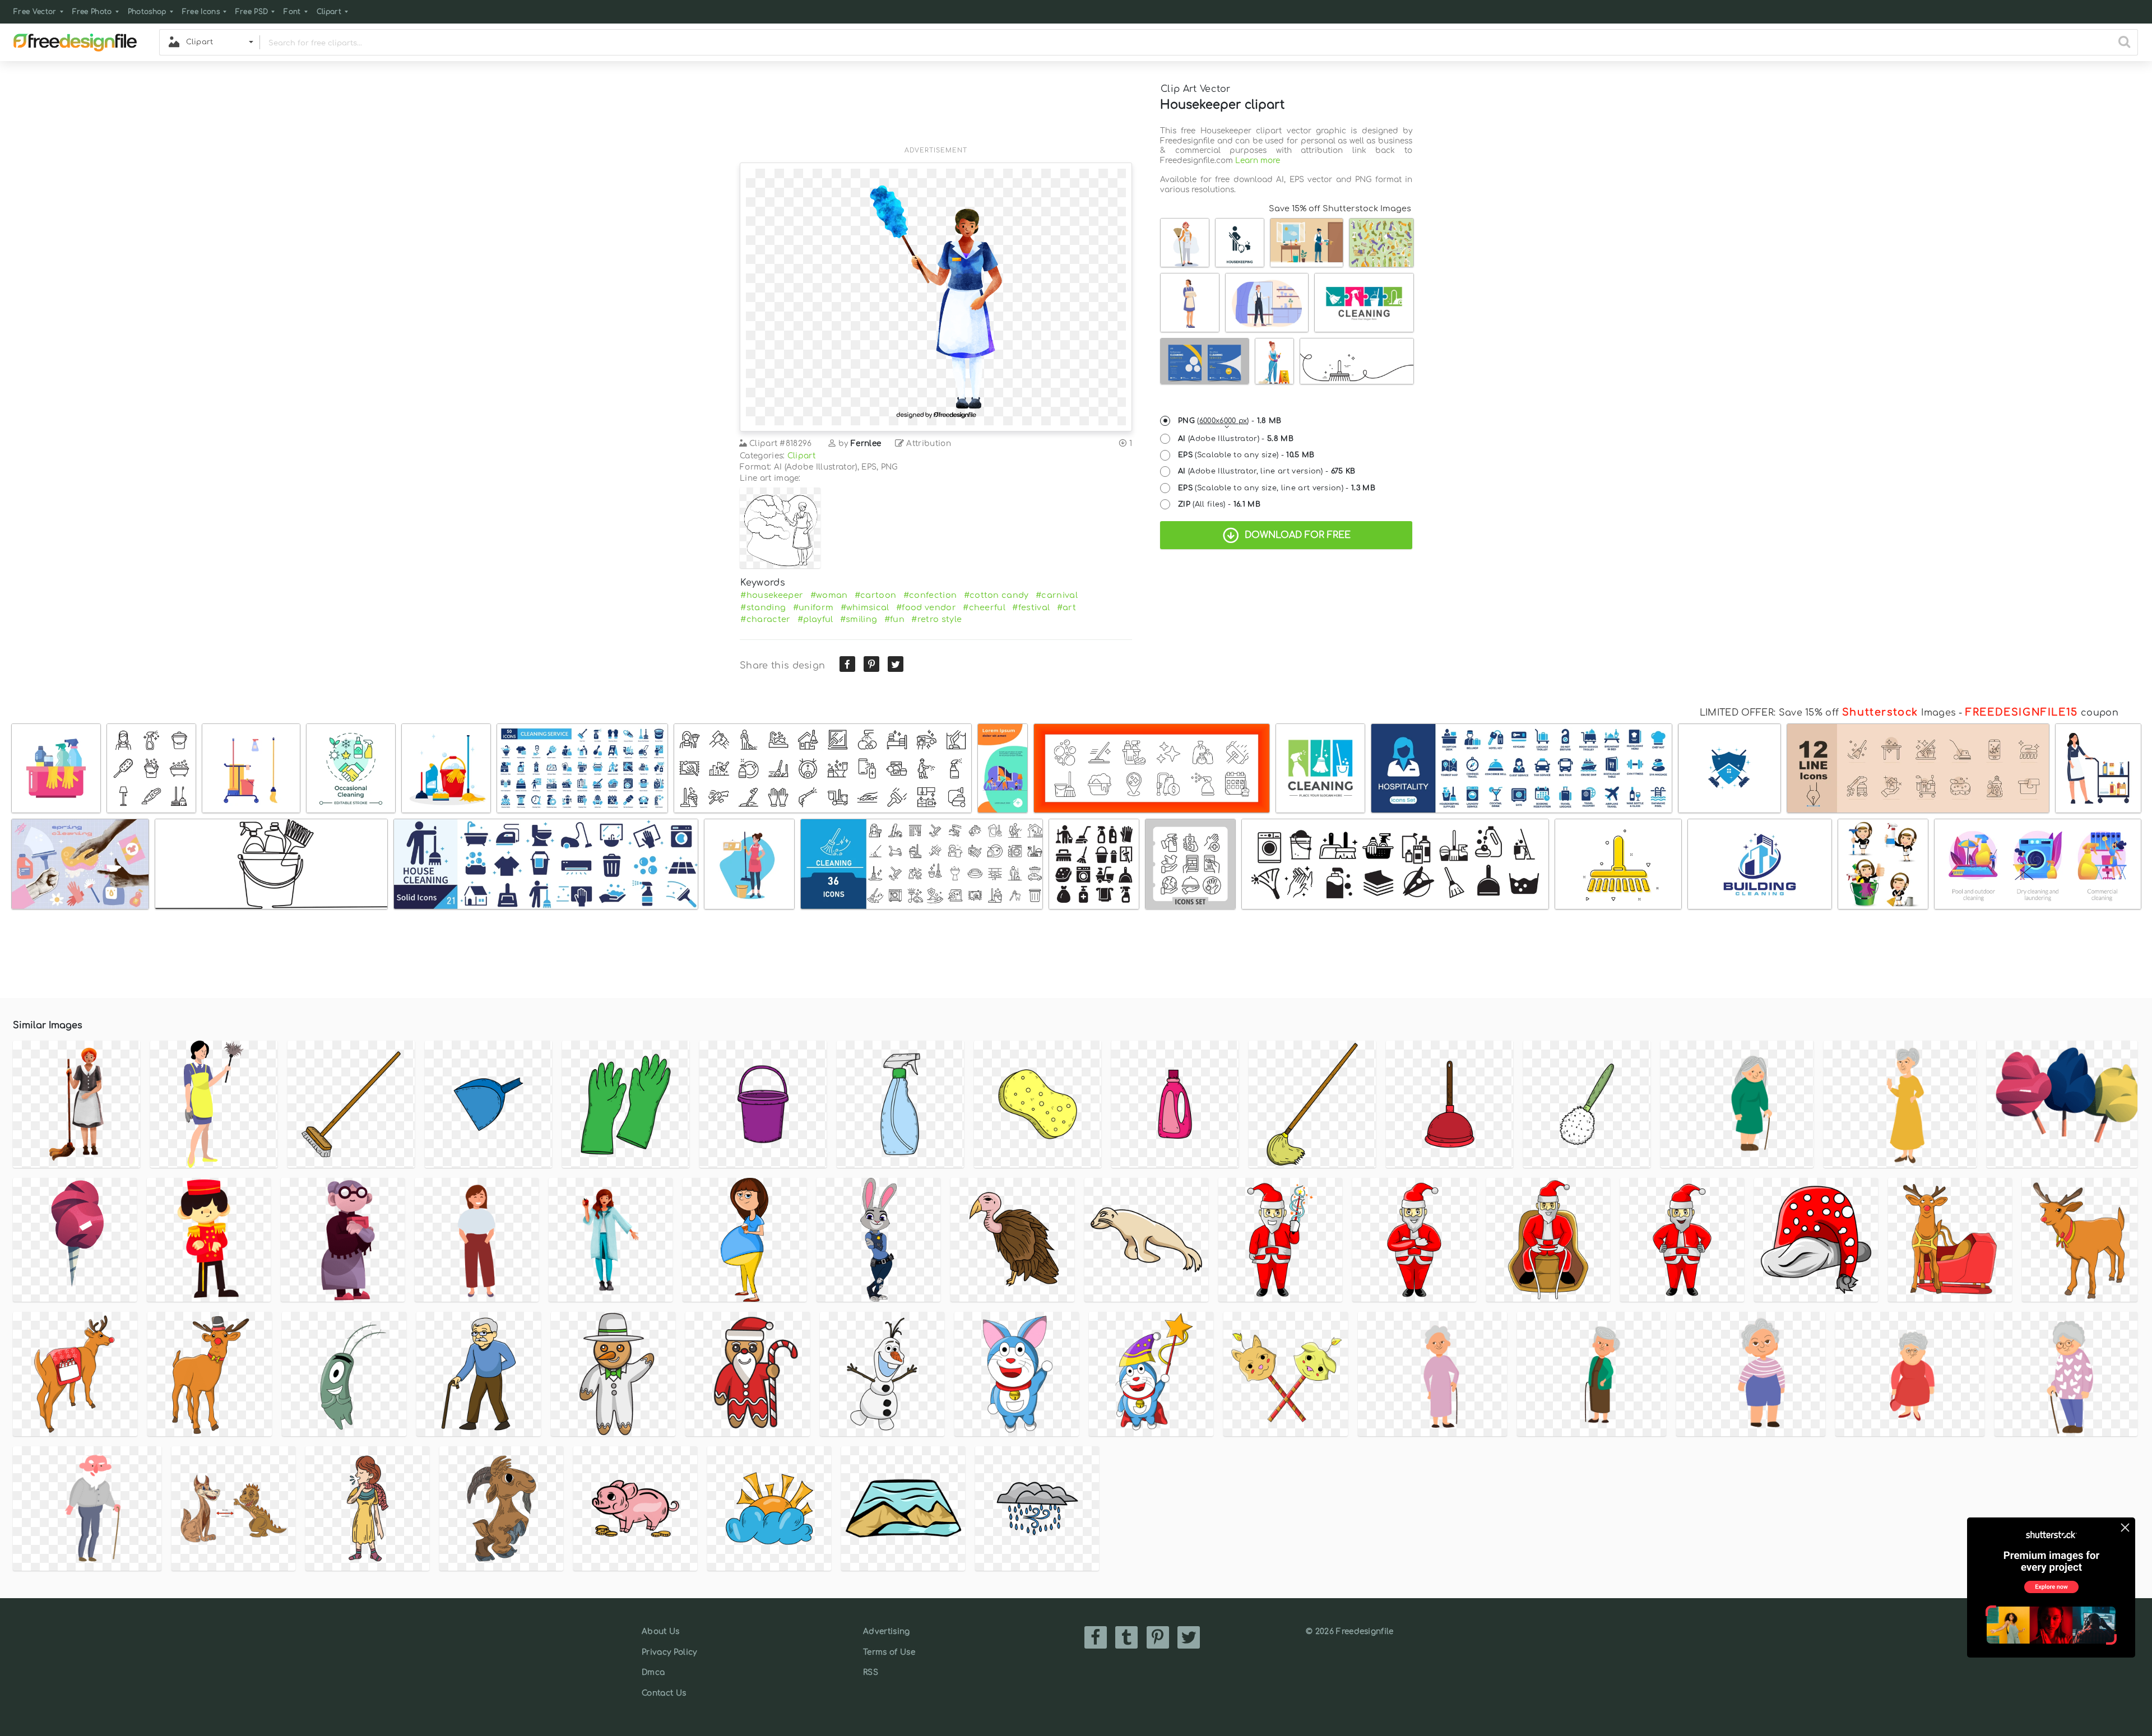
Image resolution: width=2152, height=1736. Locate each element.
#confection (930, 595)
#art (1066, 607)
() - (1230, 421)
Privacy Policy (669, 1652)
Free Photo (92, 12)
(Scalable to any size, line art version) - (1277, 488)
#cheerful (984, 607)
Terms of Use (889, 1652)
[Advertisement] (936, 110)
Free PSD (252, 12)
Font (292, 12)
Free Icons (201, 12)
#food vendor (926, 607)
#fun (894, 619)
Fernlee (866, 444)
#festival (1031, 607)
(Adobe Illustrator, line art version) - (1267, 471)
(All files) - (1219, 504)
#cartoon (876, 595)
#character (765, 619)
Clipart (329, 12)
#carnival (1057, 595)
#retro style (936, 619)
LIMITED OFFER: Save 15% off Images (1828, 713)
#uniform (813, 607)
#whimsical (865, 607)
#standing (763, 607)
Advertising (887, 1631)
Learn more (1258, 161)
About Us (661, 1631)
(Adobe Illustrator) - (1236, 439)
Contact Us (664, 1693)
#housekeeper (772, 595)
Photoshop (147, 12)
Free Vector (35, 12)
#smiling (859, 619)
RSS (871, 1672)
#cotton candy (996, 595)
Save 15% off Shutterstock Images (1340, 208)
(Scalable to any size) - (1246, 455)
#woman (829, 595)
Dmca (653, 1672)
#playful (815, 619)
